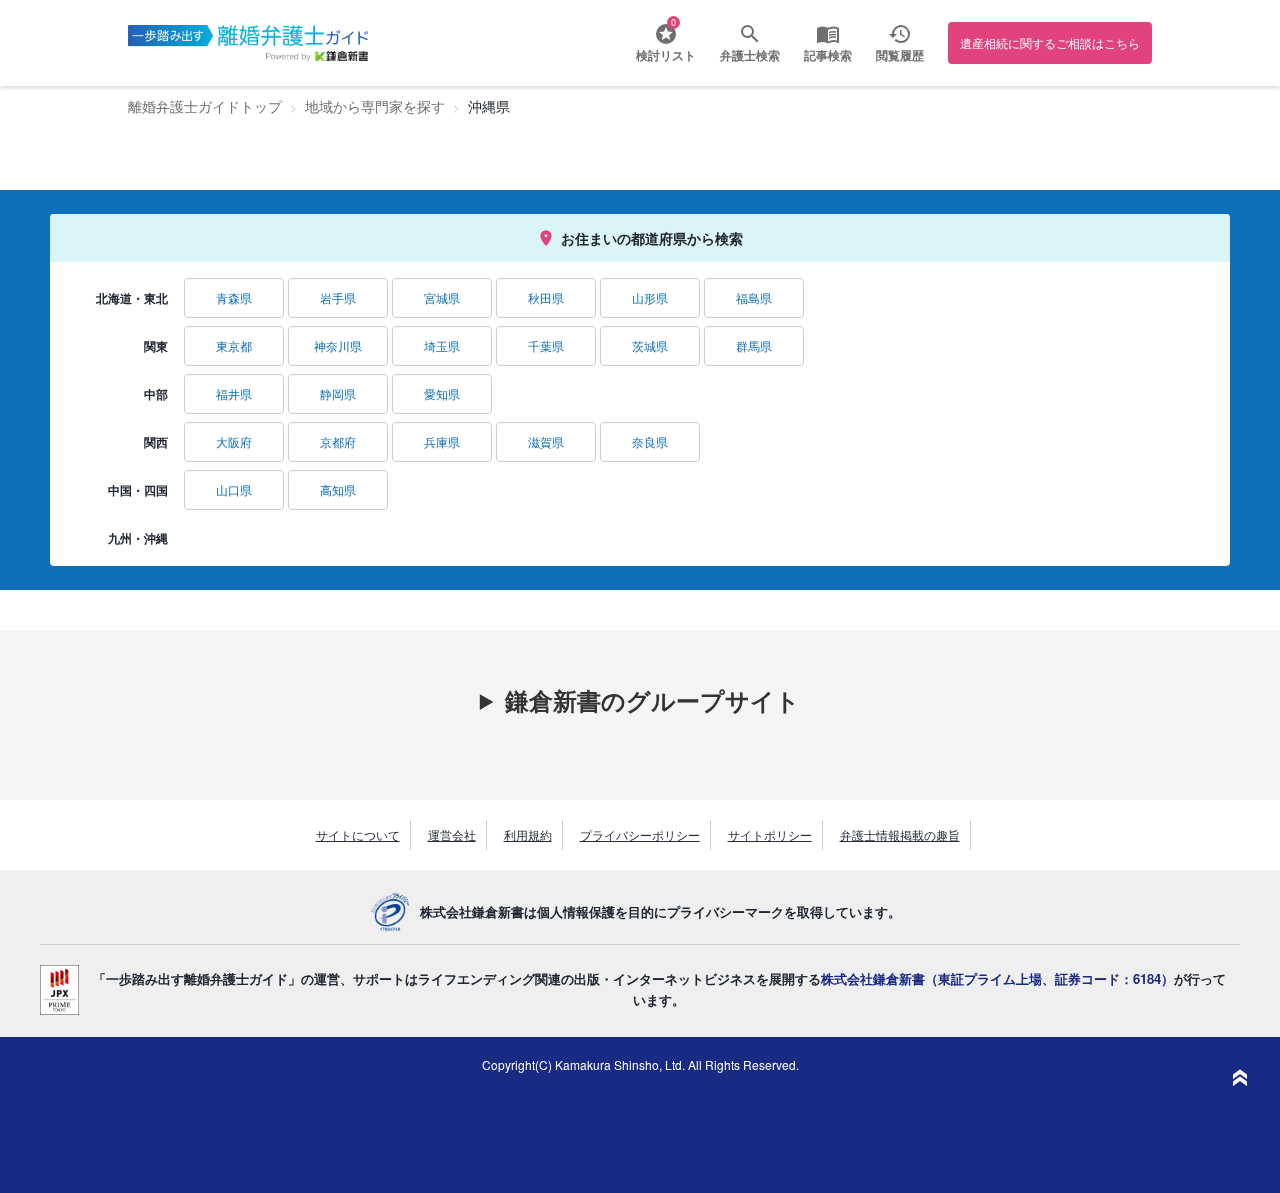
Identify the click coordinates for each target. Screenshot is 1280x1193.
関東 (156, 346)
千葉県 (546, 345)
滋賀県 (546, 441)
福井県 (234, 393)
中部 (156, 394)
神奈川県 (338, 345)
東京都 (234, 345)
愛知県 (442, 393)
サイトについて (358, 834)
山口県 (234, 489)
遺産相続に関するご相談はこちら (1050, 42)
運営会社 (452, 834)
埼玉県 (442, 345)
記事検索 (828, 55)
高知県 (338, 489)
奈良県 (650, 441)
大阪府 (234, 441)
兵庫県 (442, 441)
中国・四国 (138, 490)
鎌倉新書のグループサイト (652, 700)
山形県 (650, 297)
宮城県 (442, 297)
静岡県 (338, 393)
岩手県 (338, 297)
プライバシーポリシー (640, 834)
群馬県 (754, 345)
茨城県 (650, 345)
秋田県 (546, 297)
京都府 (338, 441)
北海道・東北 (132, 298)
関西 (156, 442)
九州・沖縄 (138, 538)
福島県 (754, 297)
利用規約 (528, 834)
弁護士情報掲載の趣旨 (900, 834)
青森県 (234, 297)
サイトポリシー (770, 834)
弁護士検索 (750, 55)
